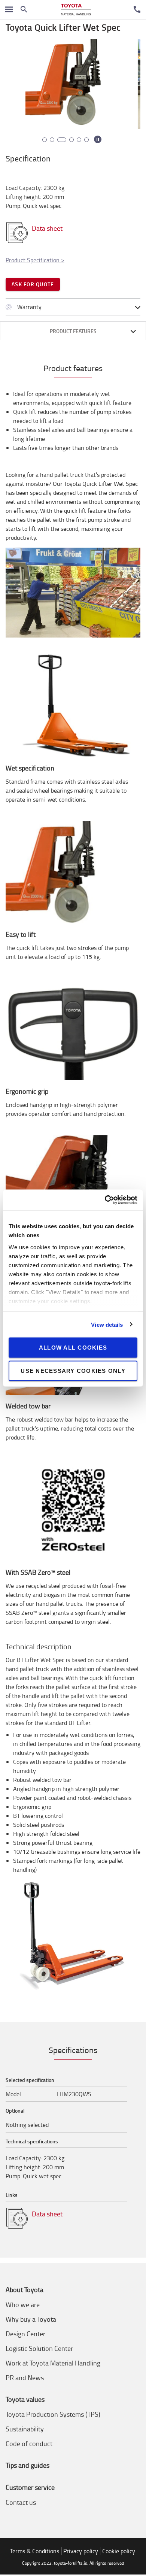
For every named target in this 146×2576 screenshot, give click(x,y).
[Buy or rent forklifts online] (76, 10)
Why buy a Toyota (31, 2319)
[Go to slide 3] (60, 140)
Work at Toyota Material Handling (53, 2363)
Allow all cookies (73, 1348)
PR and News (25, 2377)
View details (107, 1324)
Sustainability (25, 2429)
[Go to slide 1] (45, 140)
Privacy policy (81, 2551)
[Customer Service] (137, 9)
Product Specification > (35, 260)
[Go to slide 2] (52, 140)
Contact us (21, 2502)
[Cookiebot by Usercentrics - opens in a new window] (105, 1200)
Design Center (25, 2334)
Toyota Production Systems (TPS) (53, 2414)
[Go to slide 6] (86, 140)
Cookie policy (119, 2551)
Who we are (23, 2304)
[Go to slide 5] (79, 140)
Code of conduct (29, 2443)
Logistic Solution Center (39, 2348)
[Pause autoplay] (98, 139)
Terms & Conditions (34, 2551)
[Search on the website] (24, 9)
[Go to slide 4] (69, 140)
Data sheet (47, 228)
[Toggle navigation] (9, 9)
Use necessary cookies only (73, 1370)
